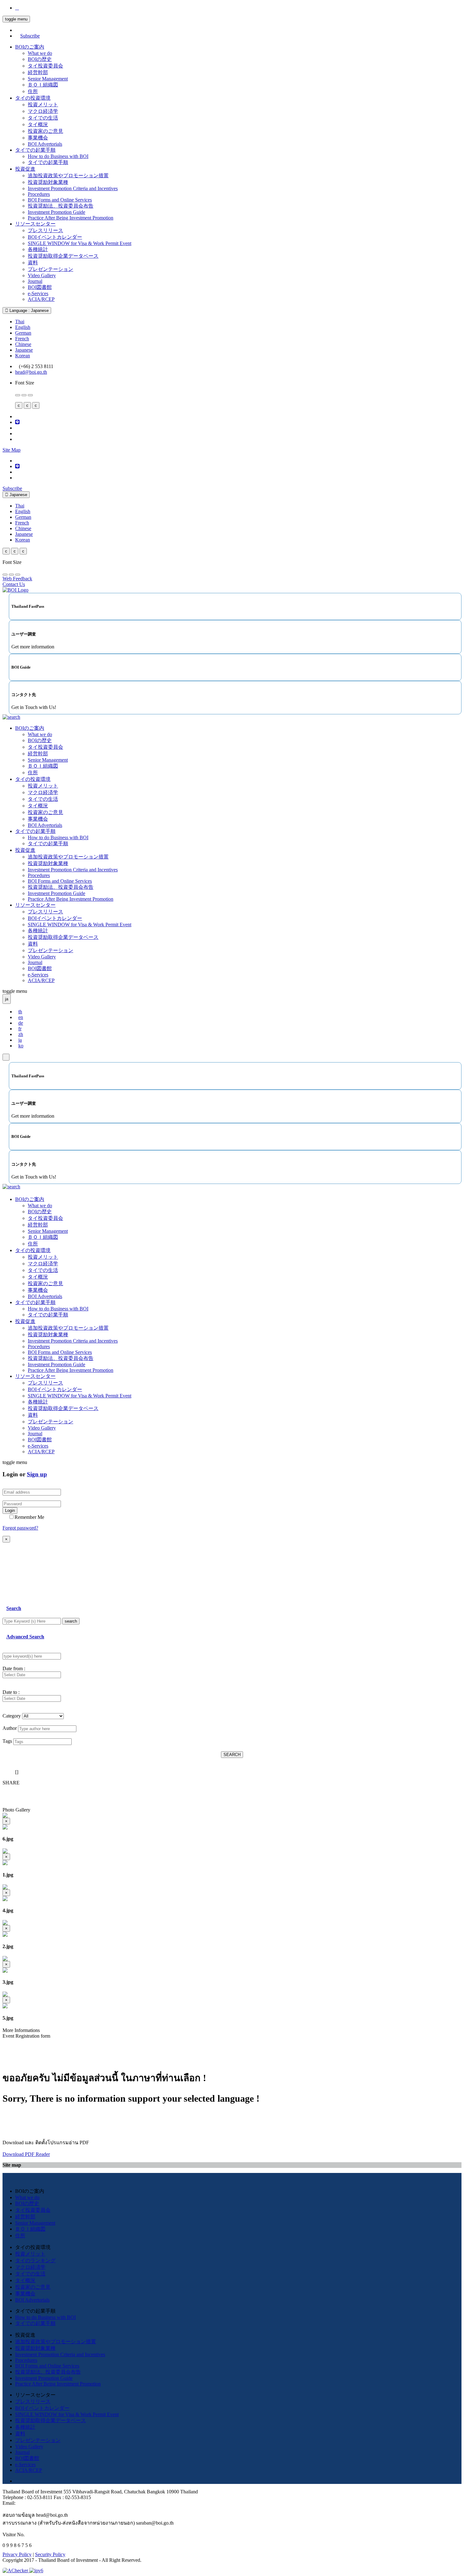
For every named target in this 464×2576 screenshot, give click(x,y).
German (23, 333)
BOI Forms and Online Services (60, 200)
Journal (35, 281)
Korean (23, 356)
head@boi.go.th (31, 372)
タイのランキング (35, 2260)
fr (20, 1029)
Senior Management (48, 79)
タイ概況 (38, 124)
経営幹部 (38, 72)
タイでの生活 (43, 118)
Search (14, 1608)
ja (20, 1040)
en (21, 1017)
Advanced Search (25, 1637)
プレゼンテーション (51, 269)
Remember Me (29, 1517)
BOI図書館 (40, 287)
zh (21, 1034)
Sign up (37, 1474)
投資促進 (25, 169)
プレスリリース (45, 230)
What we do (40, 53)
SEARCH (232, 1755)
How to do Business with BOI (58, 156)
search (71, 1621)
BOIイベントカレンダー (55, 237)
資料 (33, 263)
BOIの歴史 (40, 59)
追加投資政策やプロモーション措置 (68, 176)
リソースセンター (35, 224)
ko (21, 1046)
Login (10, 1510)
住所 (33, 91)
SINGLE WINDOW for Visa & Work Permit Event (80, 243)
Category (12, 1716)
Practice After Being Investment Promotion (71, 218)
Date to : (11, 1692)
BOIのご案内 (30, 47)
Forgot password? (20, 1528)
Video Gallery (42, 275)
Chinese (23, 344)
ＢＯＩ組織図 (43, 85)
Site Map (12, 450)
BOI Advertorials (45, 144)
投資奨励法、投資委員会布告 (61, 206)
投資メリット (43, 105)
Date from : (14, 1669)
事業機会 (38, 138)
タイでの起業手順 (35, 150)
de (21, 1023)
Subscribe (30, 36)
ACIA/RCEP (41, 299)
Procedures (39, 194)
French (22, 339)
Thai (20, 322)
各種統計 (38, 249)
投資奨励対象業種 (48, 182)
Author (10, 1728)
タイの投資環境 (33, 98)
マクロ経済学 (43, 111)
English (23, 327)
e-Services (38, 293)
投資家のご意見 (45, 131)
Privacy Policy (17, 2554)
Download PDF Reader (26, 2154)
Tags (7, 1741)
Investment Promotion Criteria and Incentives (73, 188)
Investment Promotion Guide (57, 212)
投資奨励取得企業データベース (63, 256)
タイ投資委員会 (45, 66)
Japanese (24, 350)
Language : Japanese (28, 310)
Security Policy (50, 2554)
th (20, 1012)
